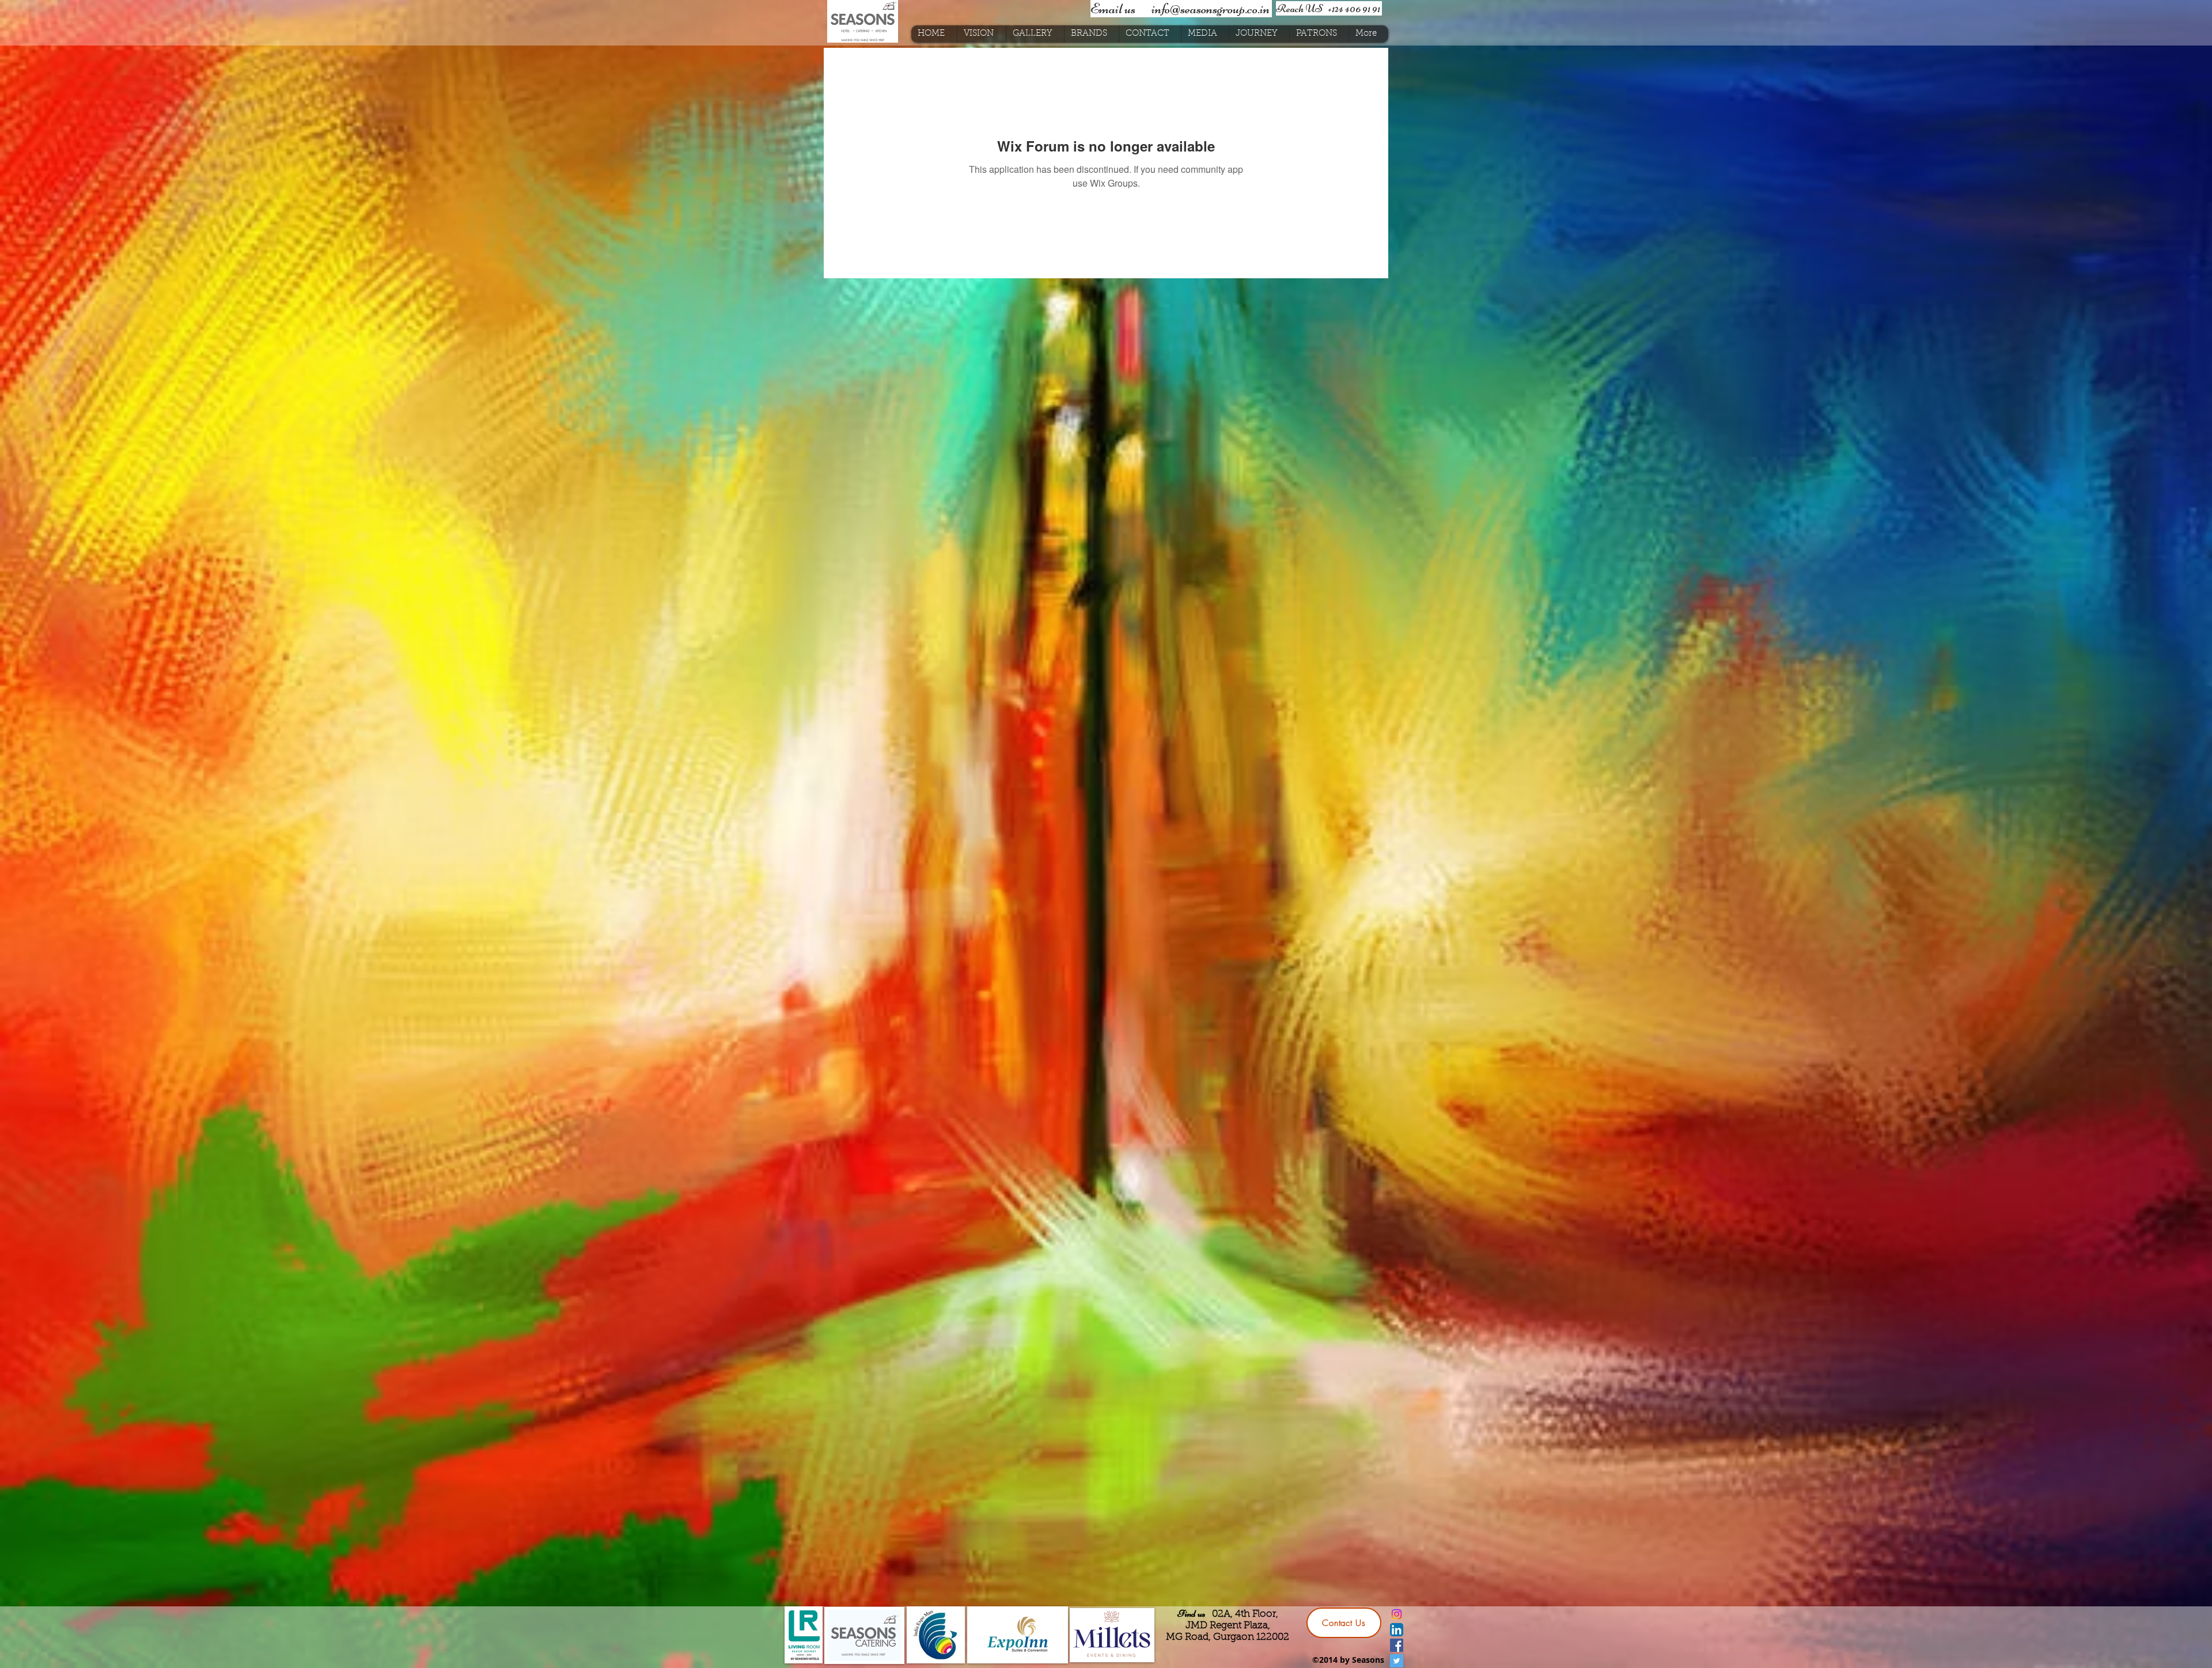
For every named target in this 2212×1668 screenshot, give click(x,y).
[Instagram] (1397, 1614)
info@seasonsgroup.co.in (1211, 9)
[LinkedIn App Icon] (1397, 1630)
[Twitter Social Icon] (1397, 1661)
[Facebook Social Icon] (1397, 1645)
